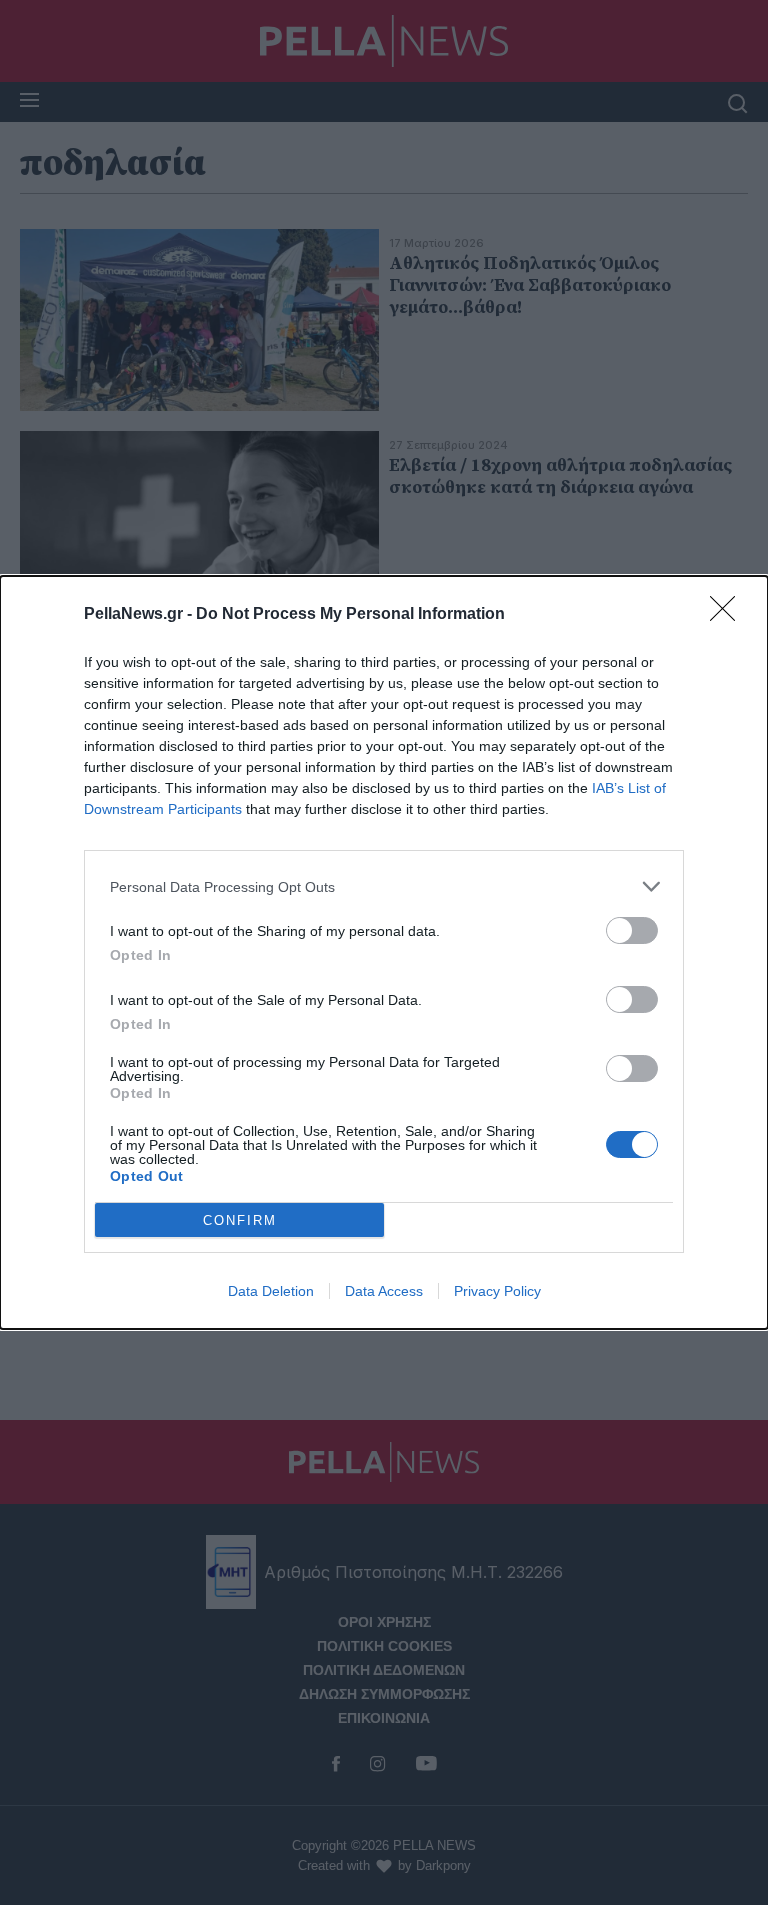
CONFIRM (240, 1220)
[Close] (729, 615)
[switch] (632, 930)
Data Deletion (271, 1291)
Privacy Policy (497, 1291)
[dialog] (384, 952)
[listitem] (384, 886)
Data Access (384, 1291)
